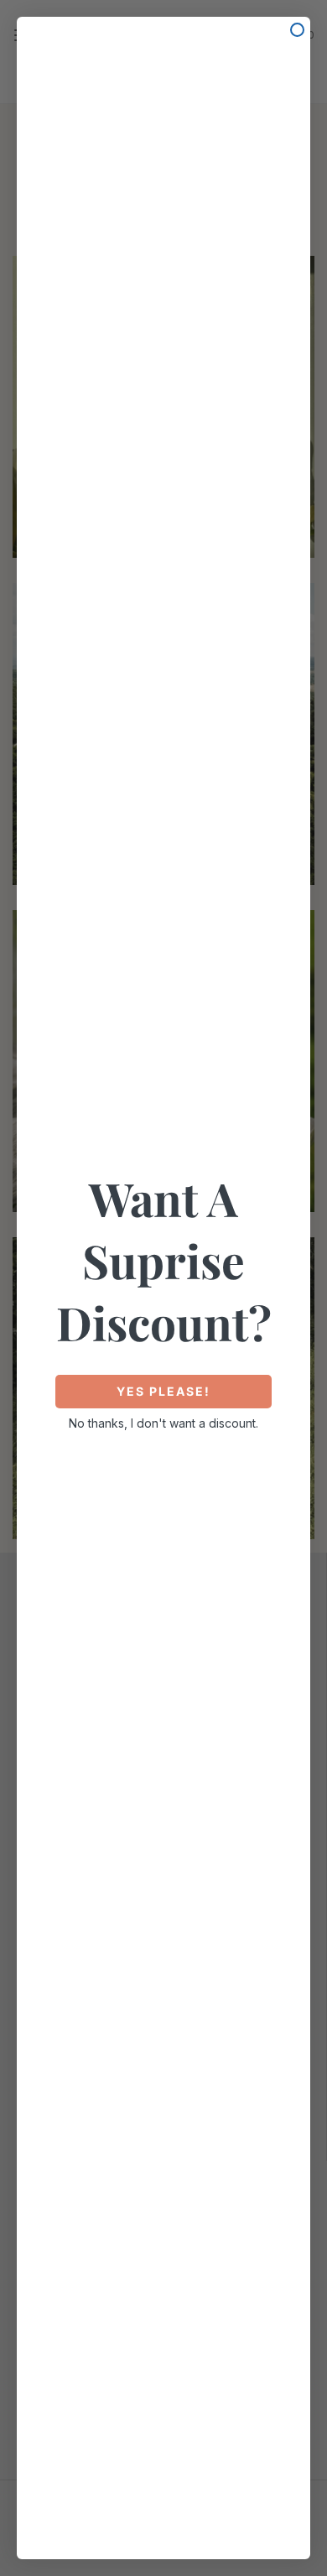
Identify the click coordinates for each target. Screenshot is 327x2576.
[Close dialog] (297, 30)
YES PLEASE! (163, 1391)
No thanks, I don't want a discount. (163, 1423)
